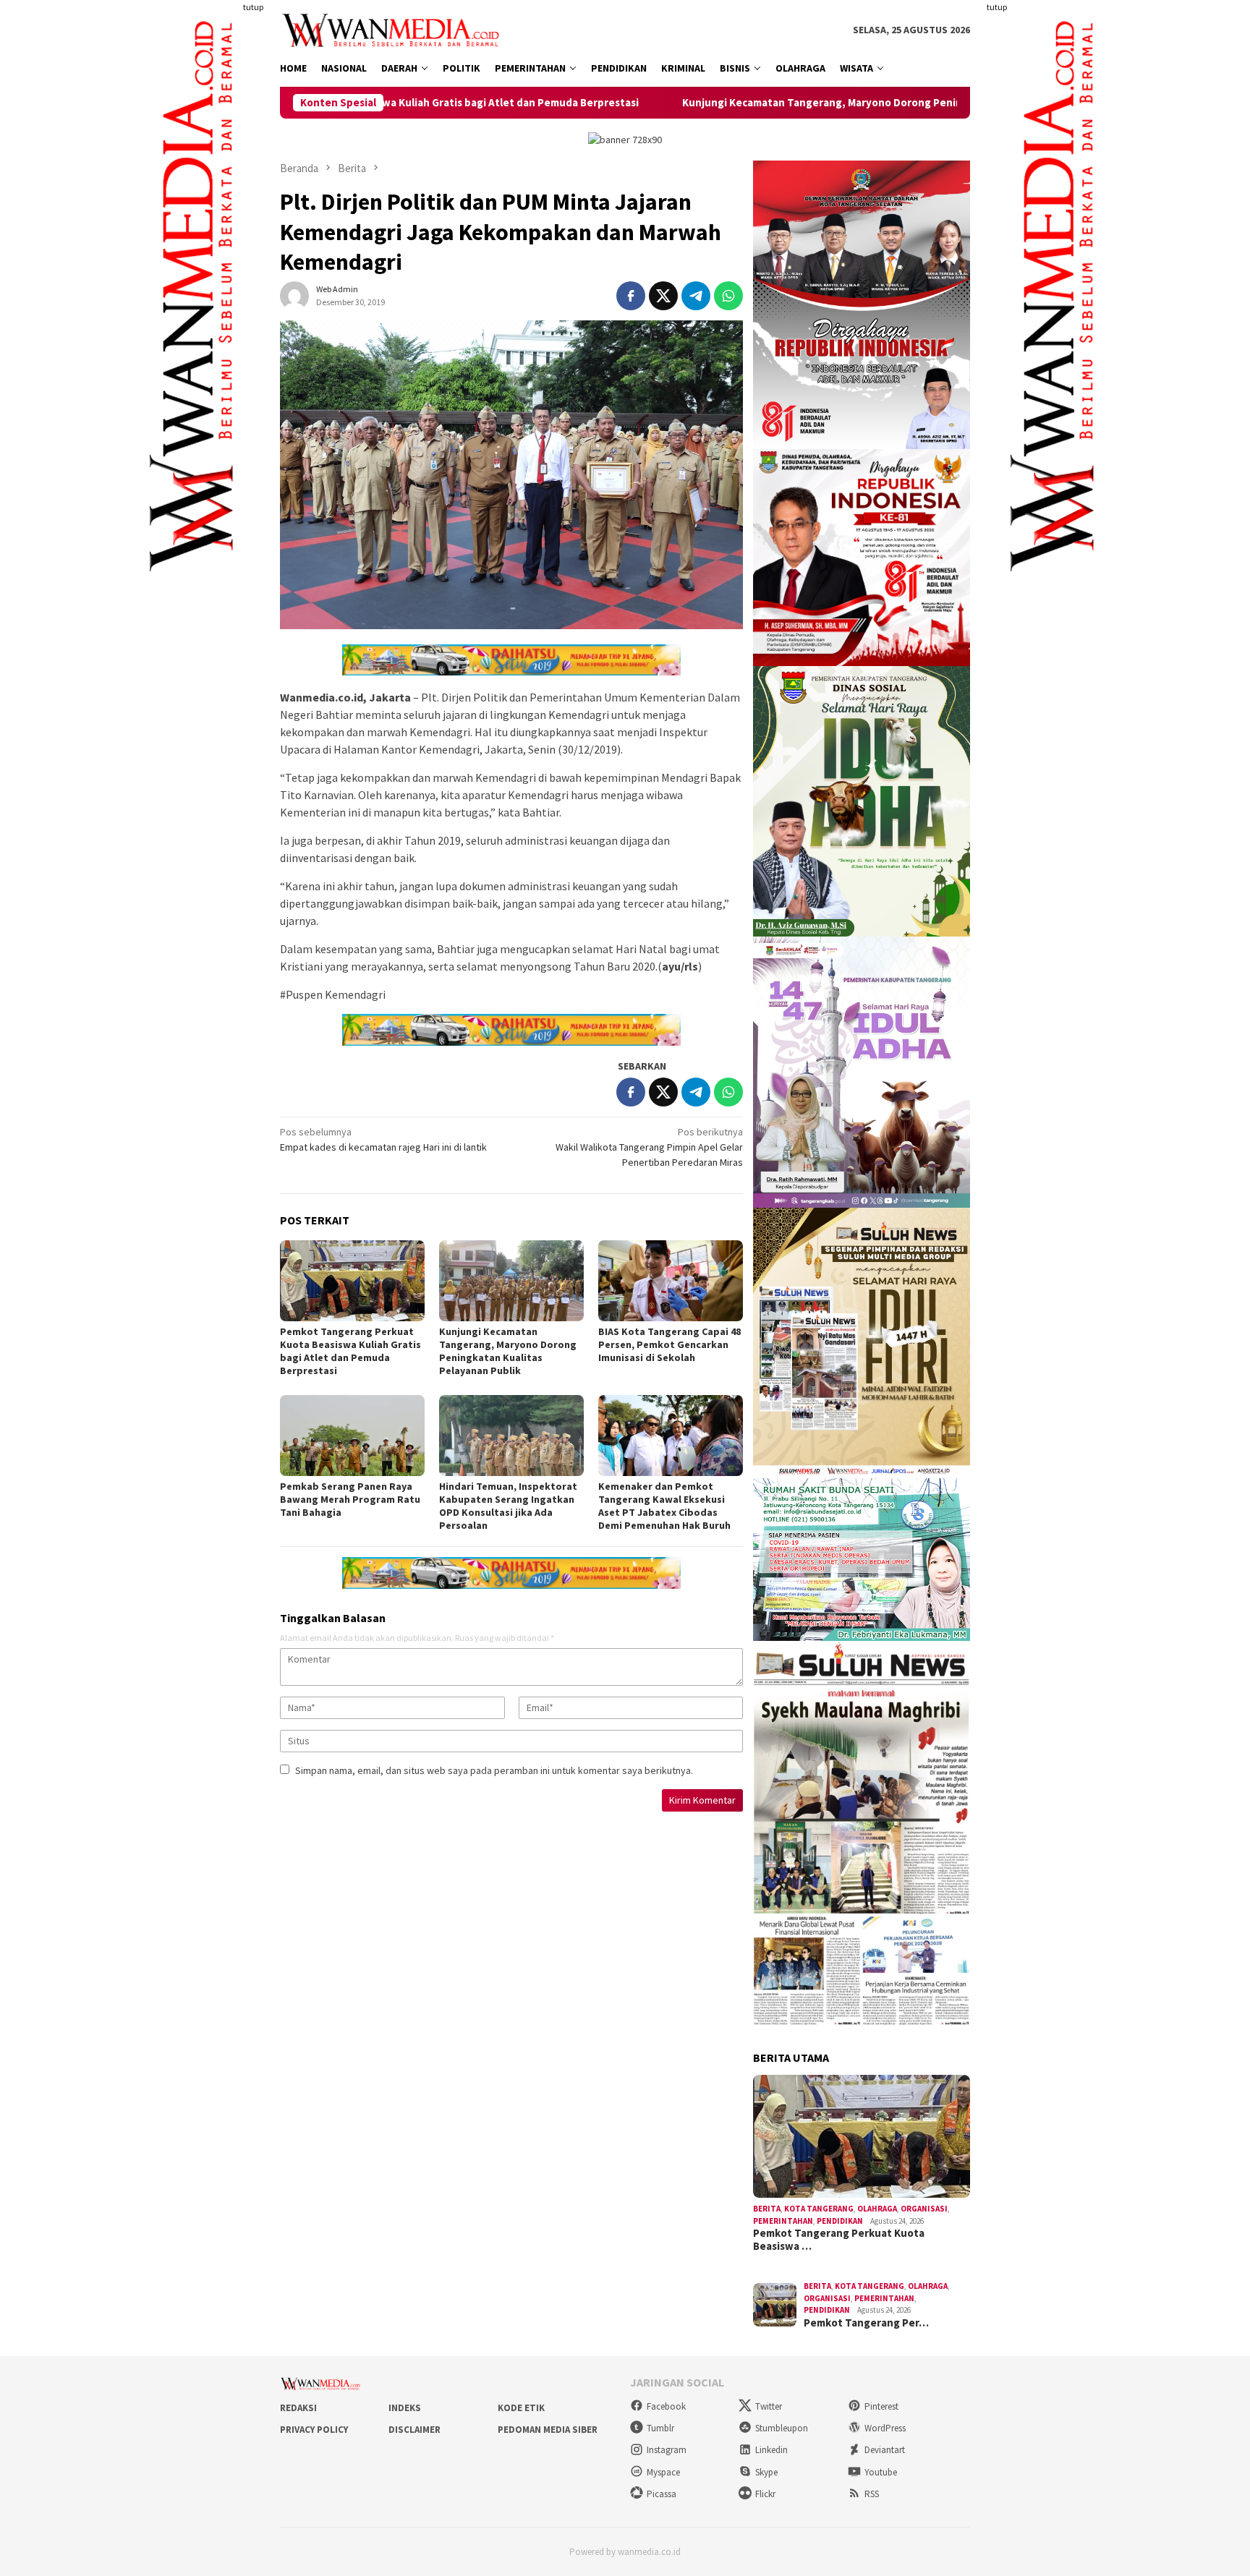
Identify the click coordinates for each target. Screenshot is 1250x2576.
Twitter (769, 2406)
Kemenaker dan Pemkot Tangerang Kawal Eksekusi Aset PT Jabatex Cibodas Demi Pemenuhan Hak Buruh (664, 1506)
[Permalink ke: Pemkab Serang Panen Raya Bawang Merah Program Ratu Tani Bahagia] (352, 1436)
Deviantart (885, 2450)
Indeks (405, 2408)
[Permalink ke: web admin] (294, 294)
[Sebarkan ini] (631, 296)
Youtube (881, 2472)
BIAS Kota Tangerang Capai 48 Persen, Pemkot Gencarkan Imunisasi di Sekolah (669, 1344)
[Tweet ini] (663, 296)
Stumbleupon (782, 2428)
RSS (872, 2494)
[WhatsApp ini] (728, 296)
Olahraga (877, 2209)
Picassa (662, 2494)
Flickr (765, 2494)
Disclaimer (414, 2430)
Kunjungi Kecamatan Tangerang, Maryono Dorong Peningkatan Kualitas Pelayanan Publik (751, 103)
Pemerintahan (783, 2221)
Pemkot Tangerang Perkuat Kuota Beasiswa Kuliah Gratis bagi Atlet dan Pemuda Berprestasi (350, 1351)
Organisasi (924, 2209)
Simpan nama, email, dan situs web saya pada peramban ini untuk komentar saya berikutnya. (494, 1770)
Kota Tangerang (819, 2209)
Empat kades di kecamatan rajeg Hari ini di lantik (383, 1139)
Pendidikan (840, 2221)
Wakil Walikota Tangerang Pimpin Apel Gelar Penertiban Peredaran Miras (649, 1147)
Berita (767, 2209)
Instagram (667, 2450)
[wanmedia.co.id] (394, 29)
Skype (766, 2472)
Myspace (663, 2472)
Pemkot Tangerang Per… (866, 2323)
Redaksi (298, 2408)
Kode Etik (521, 2408)
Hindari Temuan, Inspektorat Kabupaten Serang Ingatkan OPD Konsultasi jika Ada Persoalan (508, 1506)
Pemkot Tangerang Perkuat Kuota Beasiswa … (839, 2240)
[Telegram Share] (696, 296)
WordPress (885, 2428)
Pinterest (881, 2406)
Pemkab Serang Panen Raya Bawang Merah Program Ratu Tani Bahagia (350, 1499)
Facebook (666, 2406)
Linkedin (771, 2450)
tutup (253, 7)
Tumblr (660, 2428)
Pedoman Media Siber (548, 2430)
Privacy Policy (314, 2430)
